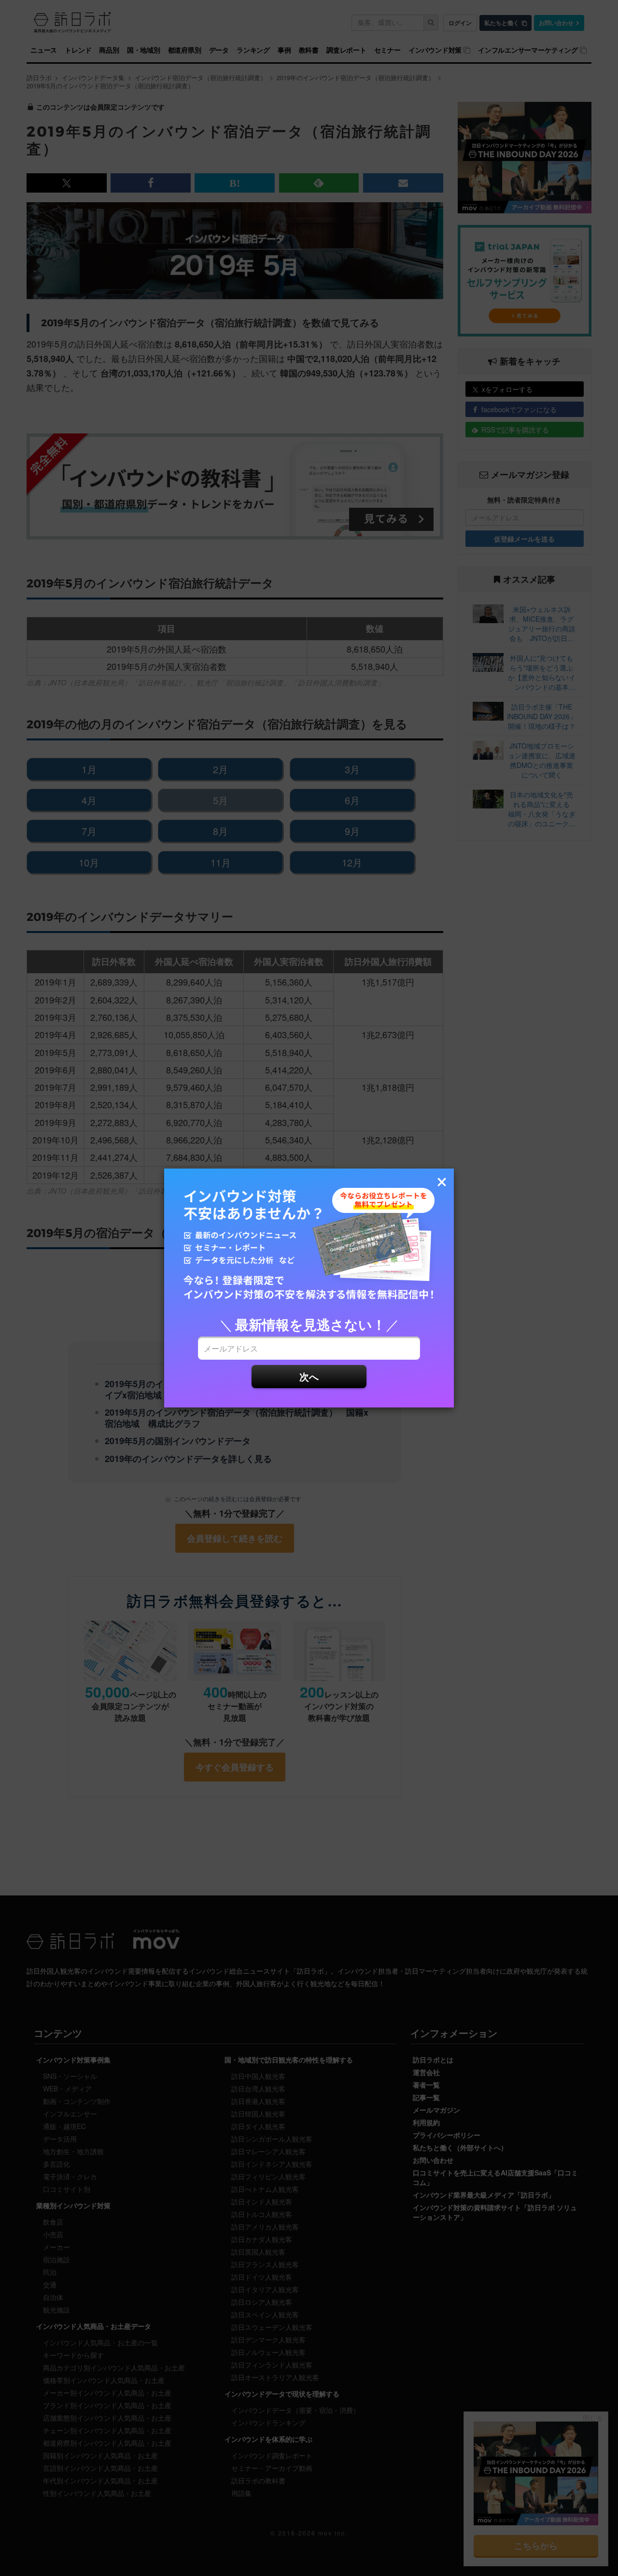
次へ (309, 1376)
